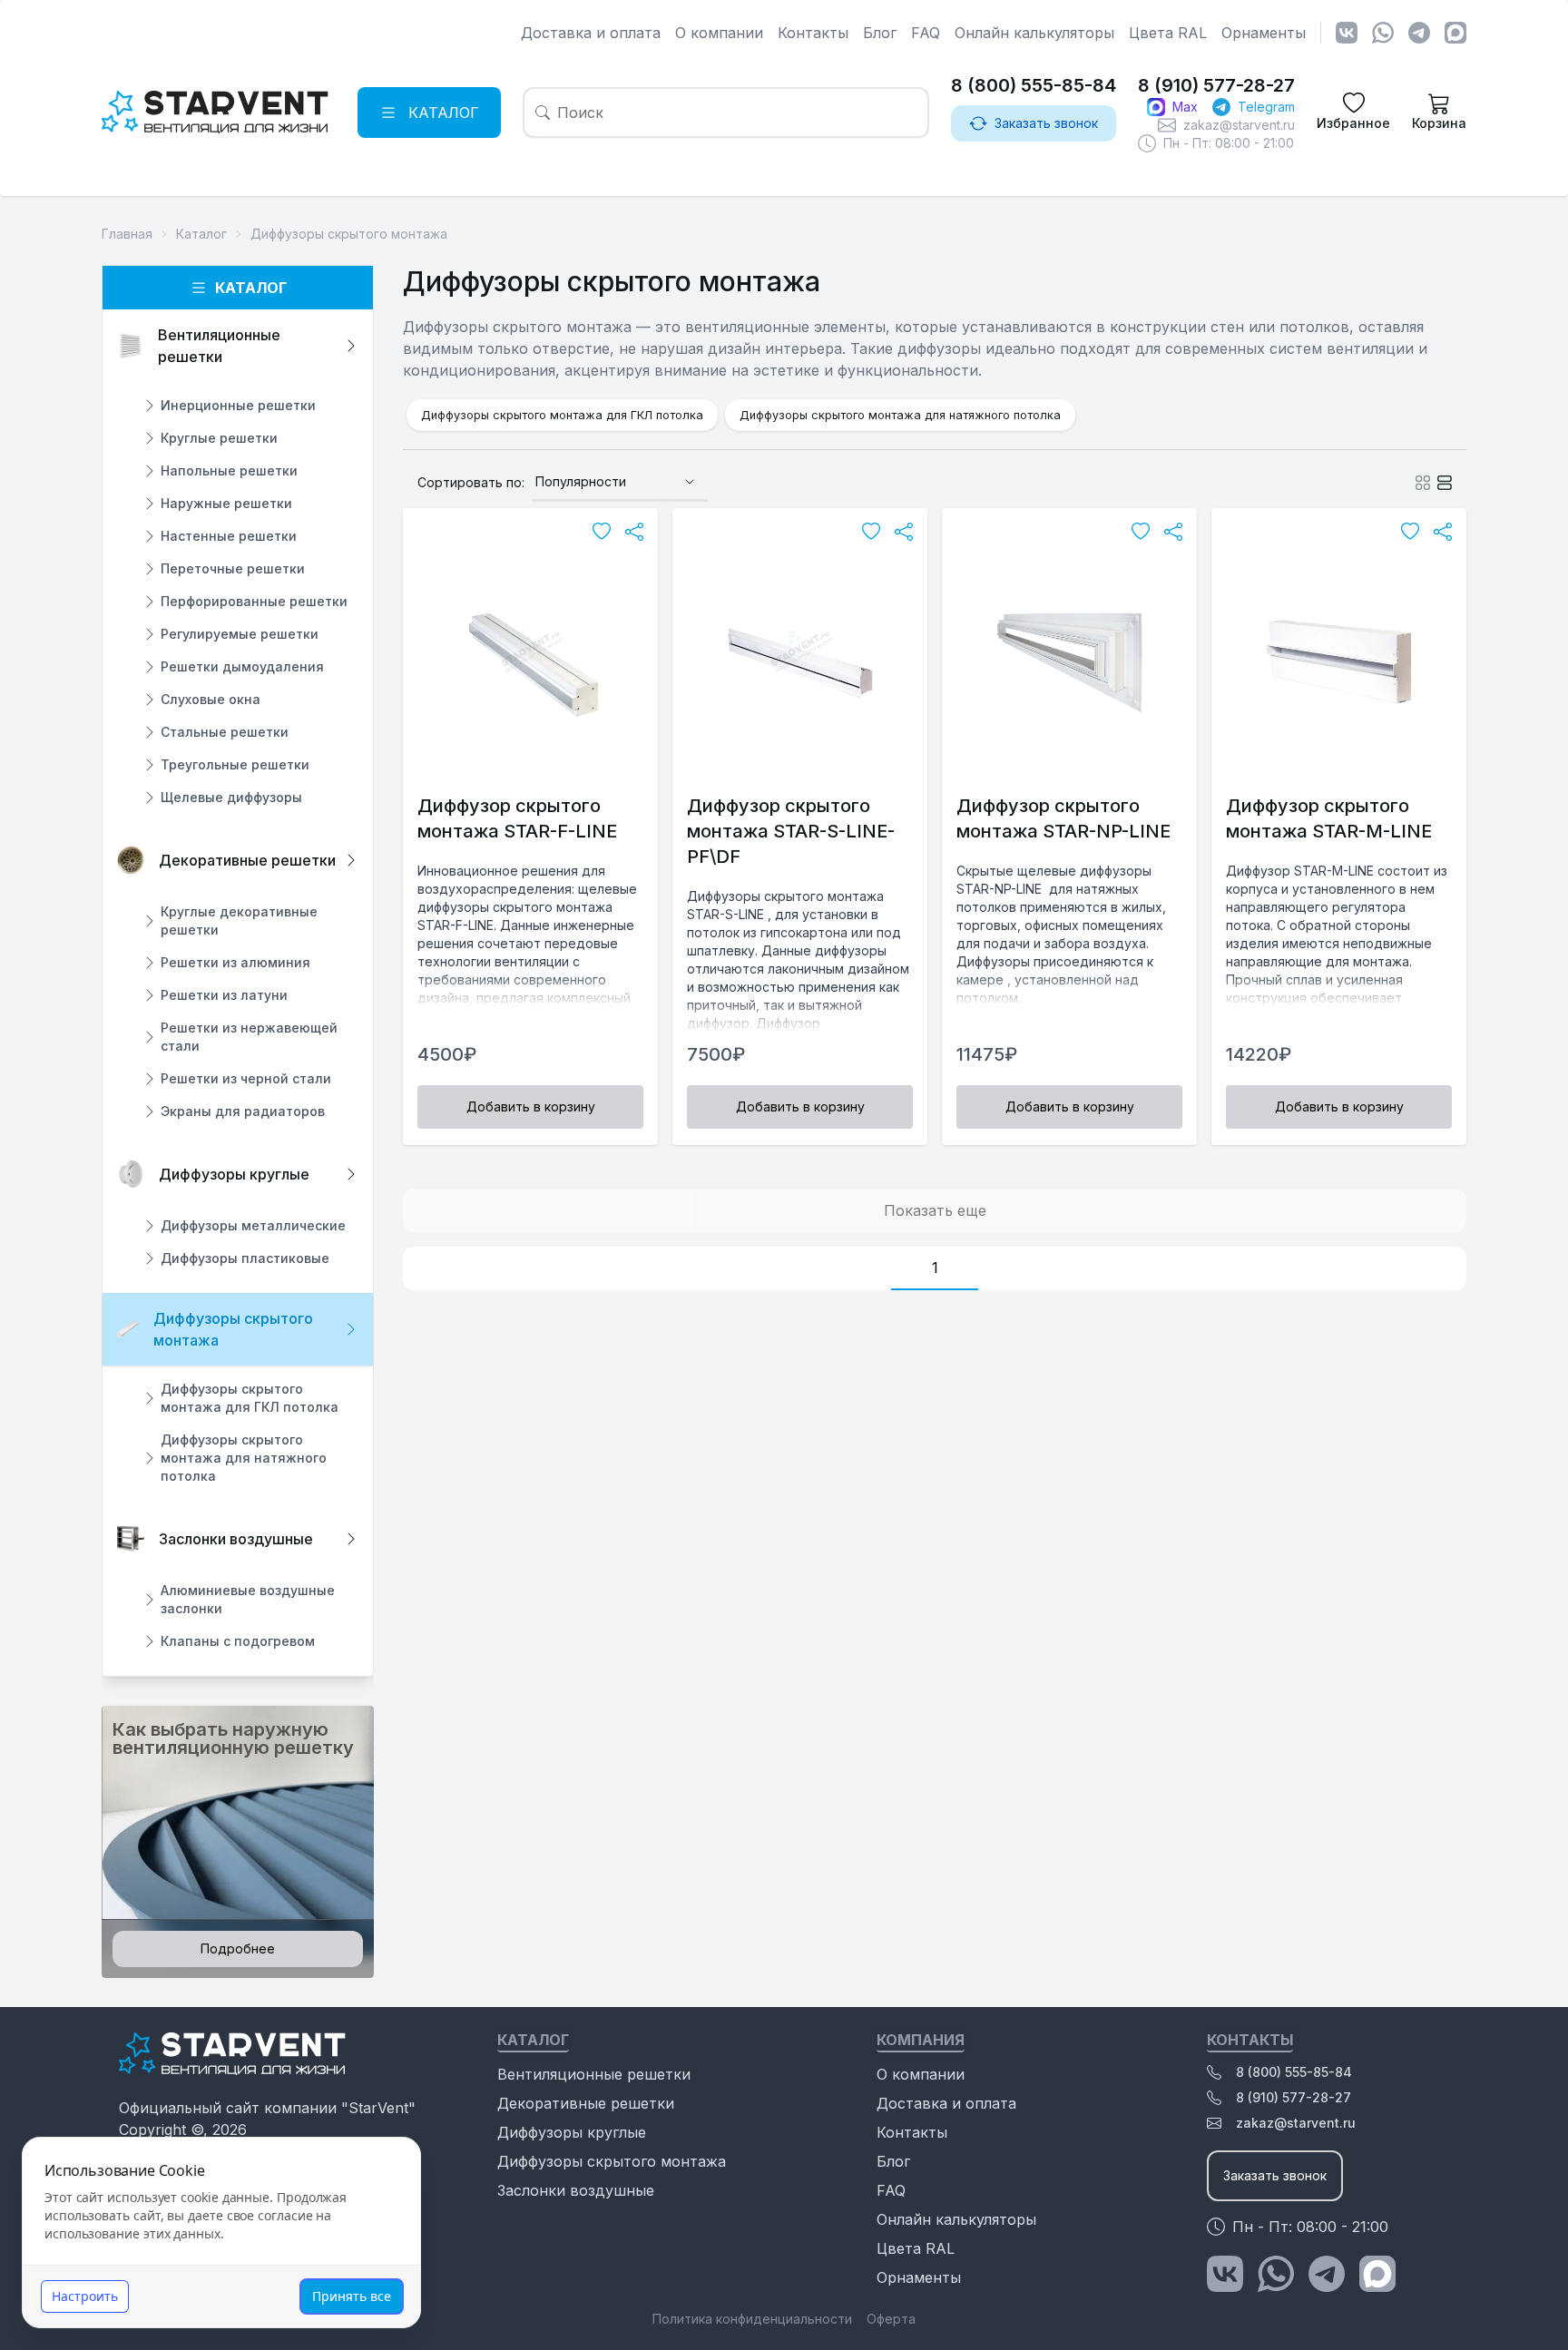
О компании (719, 33)
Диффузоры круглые (572, 2132)
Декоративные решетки (586, 2103)
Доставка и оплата (591, 33)
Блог (880, 33)
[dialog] (221, 2232)
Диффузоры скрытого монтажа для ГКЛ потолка (562, 415)
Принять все (352, 2296)
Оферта (891, 2319)
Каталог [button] (444, 113)
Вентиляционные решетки (594, 2074)
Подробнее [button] (238, 1949)
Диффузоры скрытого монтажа (612, 2161)
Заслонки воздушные (576, 2190)
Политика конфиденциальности (752, 2319)
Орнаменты (1264, 33)
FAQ (926, 33)
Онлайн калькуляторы (1034, 33)
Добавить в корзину (531, 1106)
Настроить (85, 2296)
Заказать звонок (1046, 123)
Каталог (251, 288)
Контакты (813, 33)
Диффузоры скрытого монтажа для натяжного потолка (900, 415)
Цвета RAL (1168, 33)
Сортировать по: (471, 482)
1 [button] (935, 1268)
